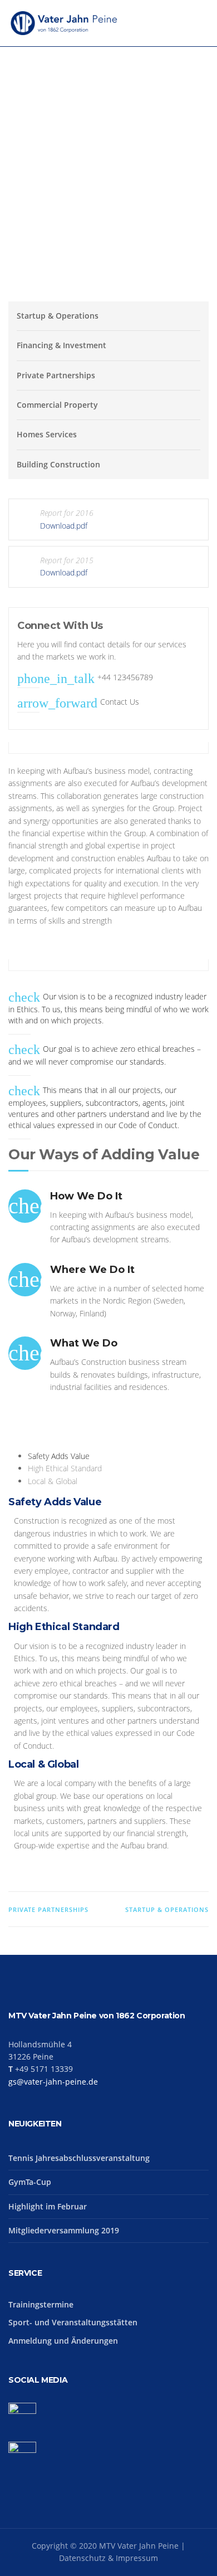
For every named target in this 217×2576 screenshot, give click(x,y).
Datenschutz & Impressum (108, 2558)
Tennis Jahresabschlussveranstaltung (79, 2158)
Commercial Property (57, 405)
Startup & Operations (58, 316)
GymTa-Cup (30, 2182)
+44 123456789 (125, 677)
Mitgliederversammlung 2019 (64, 2230)
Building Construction (58, 464)
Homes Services (47, 434)
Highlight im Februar (48, 2206)
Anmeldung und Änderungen (63, 2341)
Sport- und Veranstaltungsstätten (73, 2322)
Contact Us (120, 702)
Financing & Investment (61, 345)
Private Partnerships (56, 375)
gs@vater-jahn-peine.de (53, 2082)
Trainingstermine (41, 2304)
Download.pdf (64, 526)
